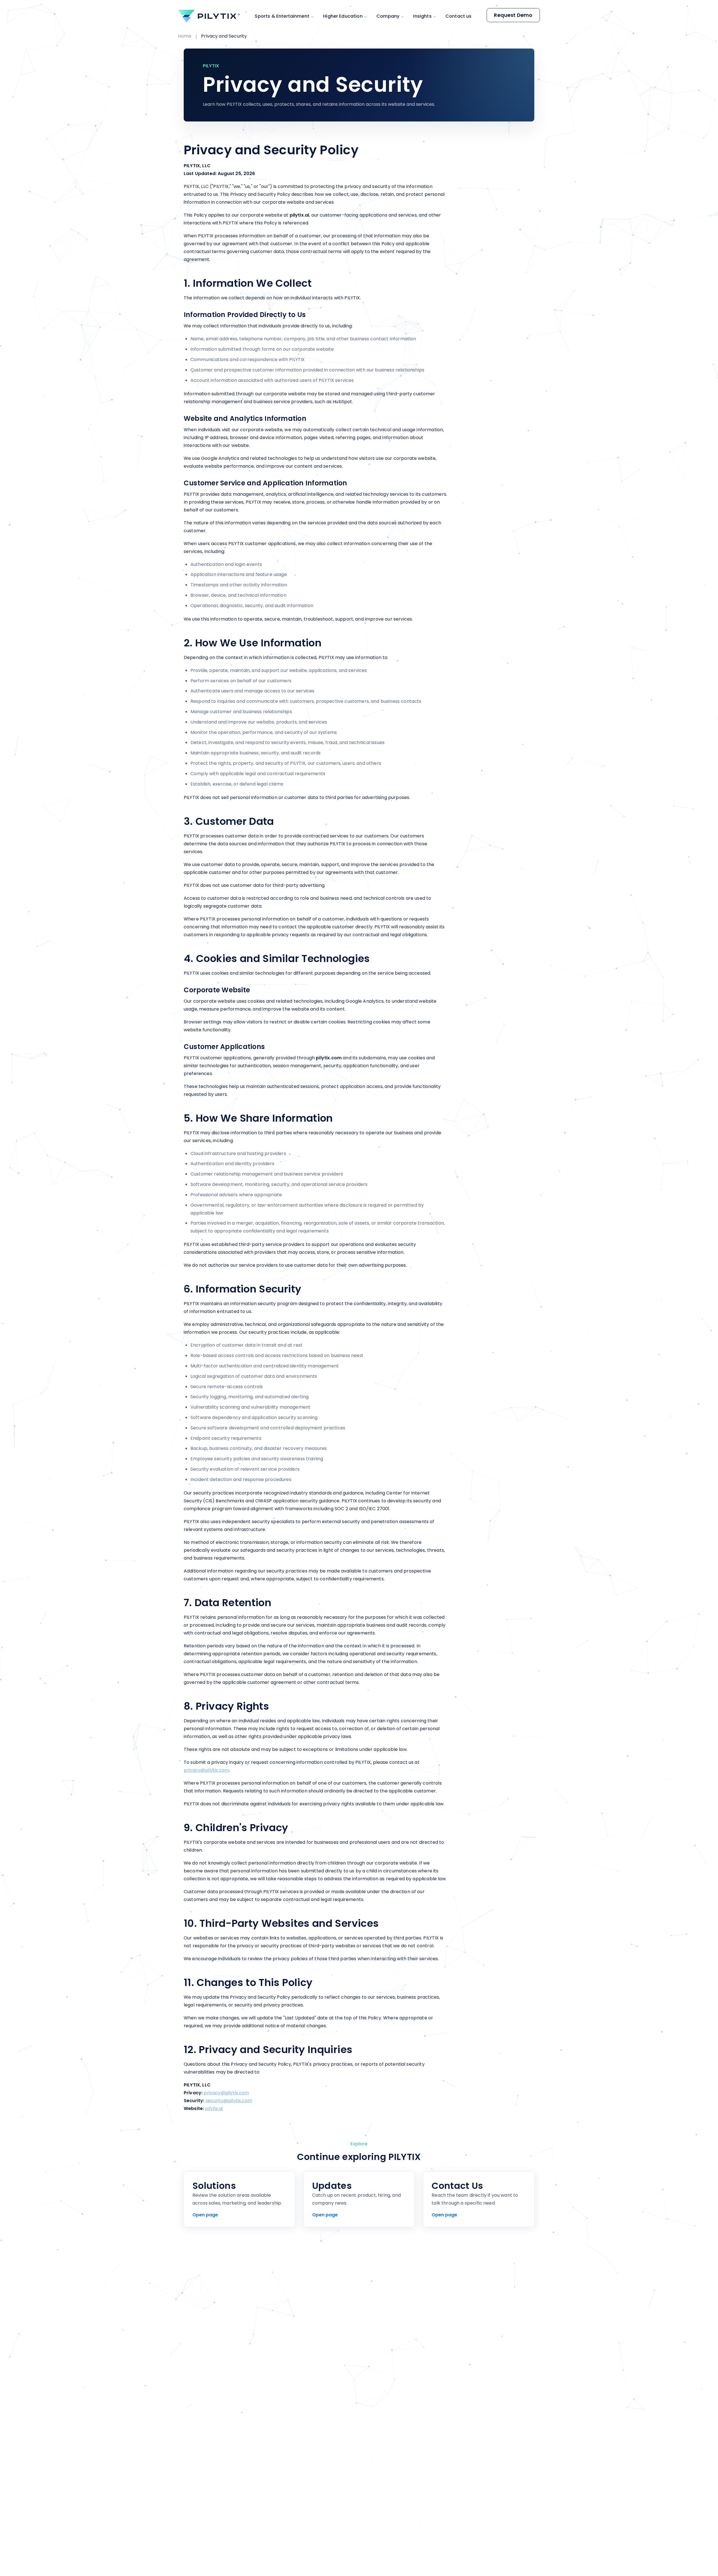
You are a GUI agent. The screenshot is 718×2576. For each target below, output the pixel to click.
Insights (422, 16)
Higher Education (343, 16)
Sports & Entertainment (282, 16)
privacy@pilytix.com (206, 1770)
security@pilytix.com (229, 2101)
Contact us (459, 16)
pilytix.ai (214, 2108)
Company (388, 16)
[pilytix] (209, 16)
